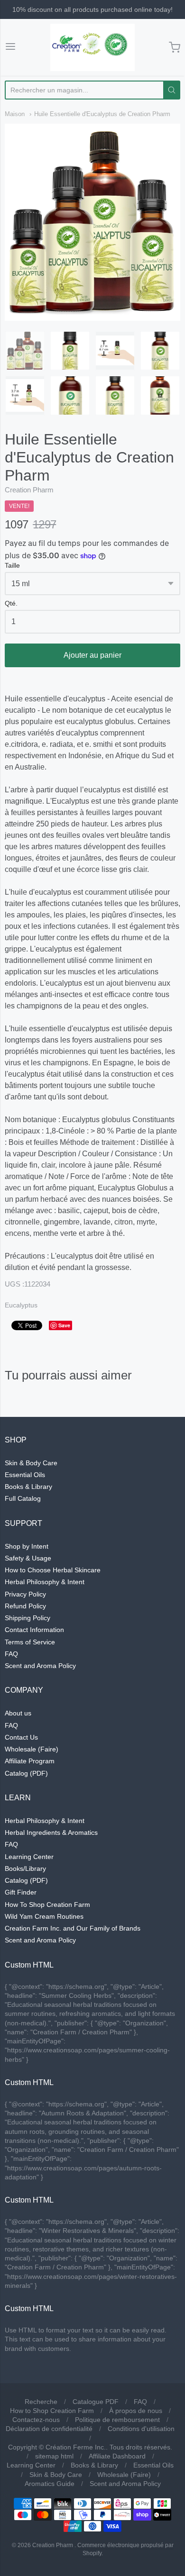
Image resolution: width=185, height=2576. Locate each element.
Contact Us (21, 1737)
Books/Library (25, 1869)
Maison (15, 114)
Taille (12, 566)
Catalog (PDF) (26, 1773)
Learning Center (29, 1857)
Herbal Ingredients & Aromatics (51, 1832)
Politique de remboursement (117, 2420)
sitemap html (54, 2456)
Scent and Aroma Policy (40, 1666)
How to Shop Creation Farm (52, 2411)
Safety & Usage (28, 1558)
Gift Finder (21, 1892)
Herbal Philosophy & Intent (45, 1582)
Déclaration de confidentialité (49, 2429)
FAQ (11, 1654)
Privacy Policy (25, 1594)
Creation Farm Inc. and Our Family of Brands (73, 1928)
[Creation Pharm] (92, 47)
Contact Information (34, 1630)
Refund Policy (25, 1606)
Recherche (41, 2402)
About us (18, 1713)
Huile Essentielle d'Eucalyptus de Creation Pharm (102, 114)
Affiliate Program (30, 1761)
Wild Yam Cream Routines (44, 1916)
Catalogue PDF (96, 2402)
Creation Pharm (29, 490)
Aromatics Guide (50, 2484)
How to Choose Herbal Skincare (53, 1570)
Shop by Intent (27, 1546)
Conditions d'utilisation (141, 2429)
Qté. (11, 603)
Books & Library (28, 1487)
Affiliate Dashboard (117, 2456)
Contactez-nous (36, 2420)
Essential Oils (25, 1475)
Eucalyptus (21, 1305)
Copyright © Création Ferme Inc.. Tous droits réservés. (90, 2447)
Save (64, 1325)
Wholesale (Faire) (32, 1749)
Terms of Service (30, 1642)
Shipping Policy (28, 1618)
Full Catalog (23, 1498)
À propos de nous (136, 2411)
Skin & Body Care (31, 1463)
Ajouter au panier (92, 655)
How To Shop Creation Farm (47, 1905)
